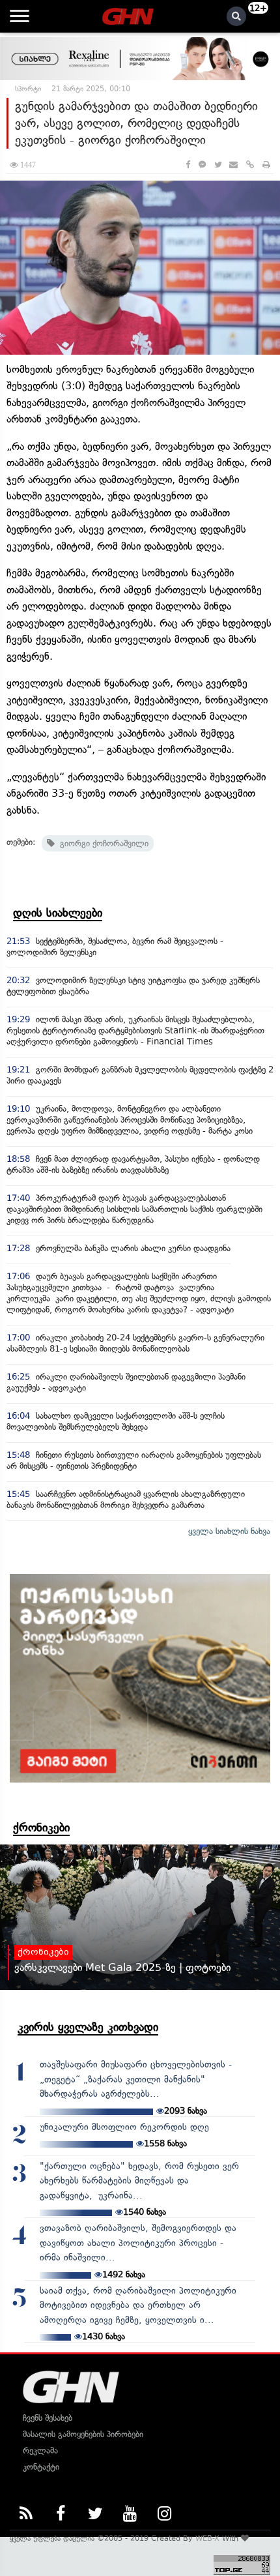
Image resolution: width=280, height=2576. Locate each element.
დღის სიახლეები (58, 913)
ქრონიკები (41, 1828)
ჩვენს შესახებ (48, 2418)
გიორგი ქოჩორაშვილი (102, 843)
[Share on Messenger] (202, 165)
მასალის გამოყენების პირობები (83, 2434)
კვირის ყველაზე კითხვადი (88, 2027)
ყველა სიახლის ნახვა (229, 1531)
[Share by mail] (233, 165)
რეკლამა (40, 2450)
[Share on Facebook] (188, 165)
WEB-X (207, 2538)
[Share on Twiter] (217, 165)
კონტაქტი (41, 2467)
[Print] (266, 165)
